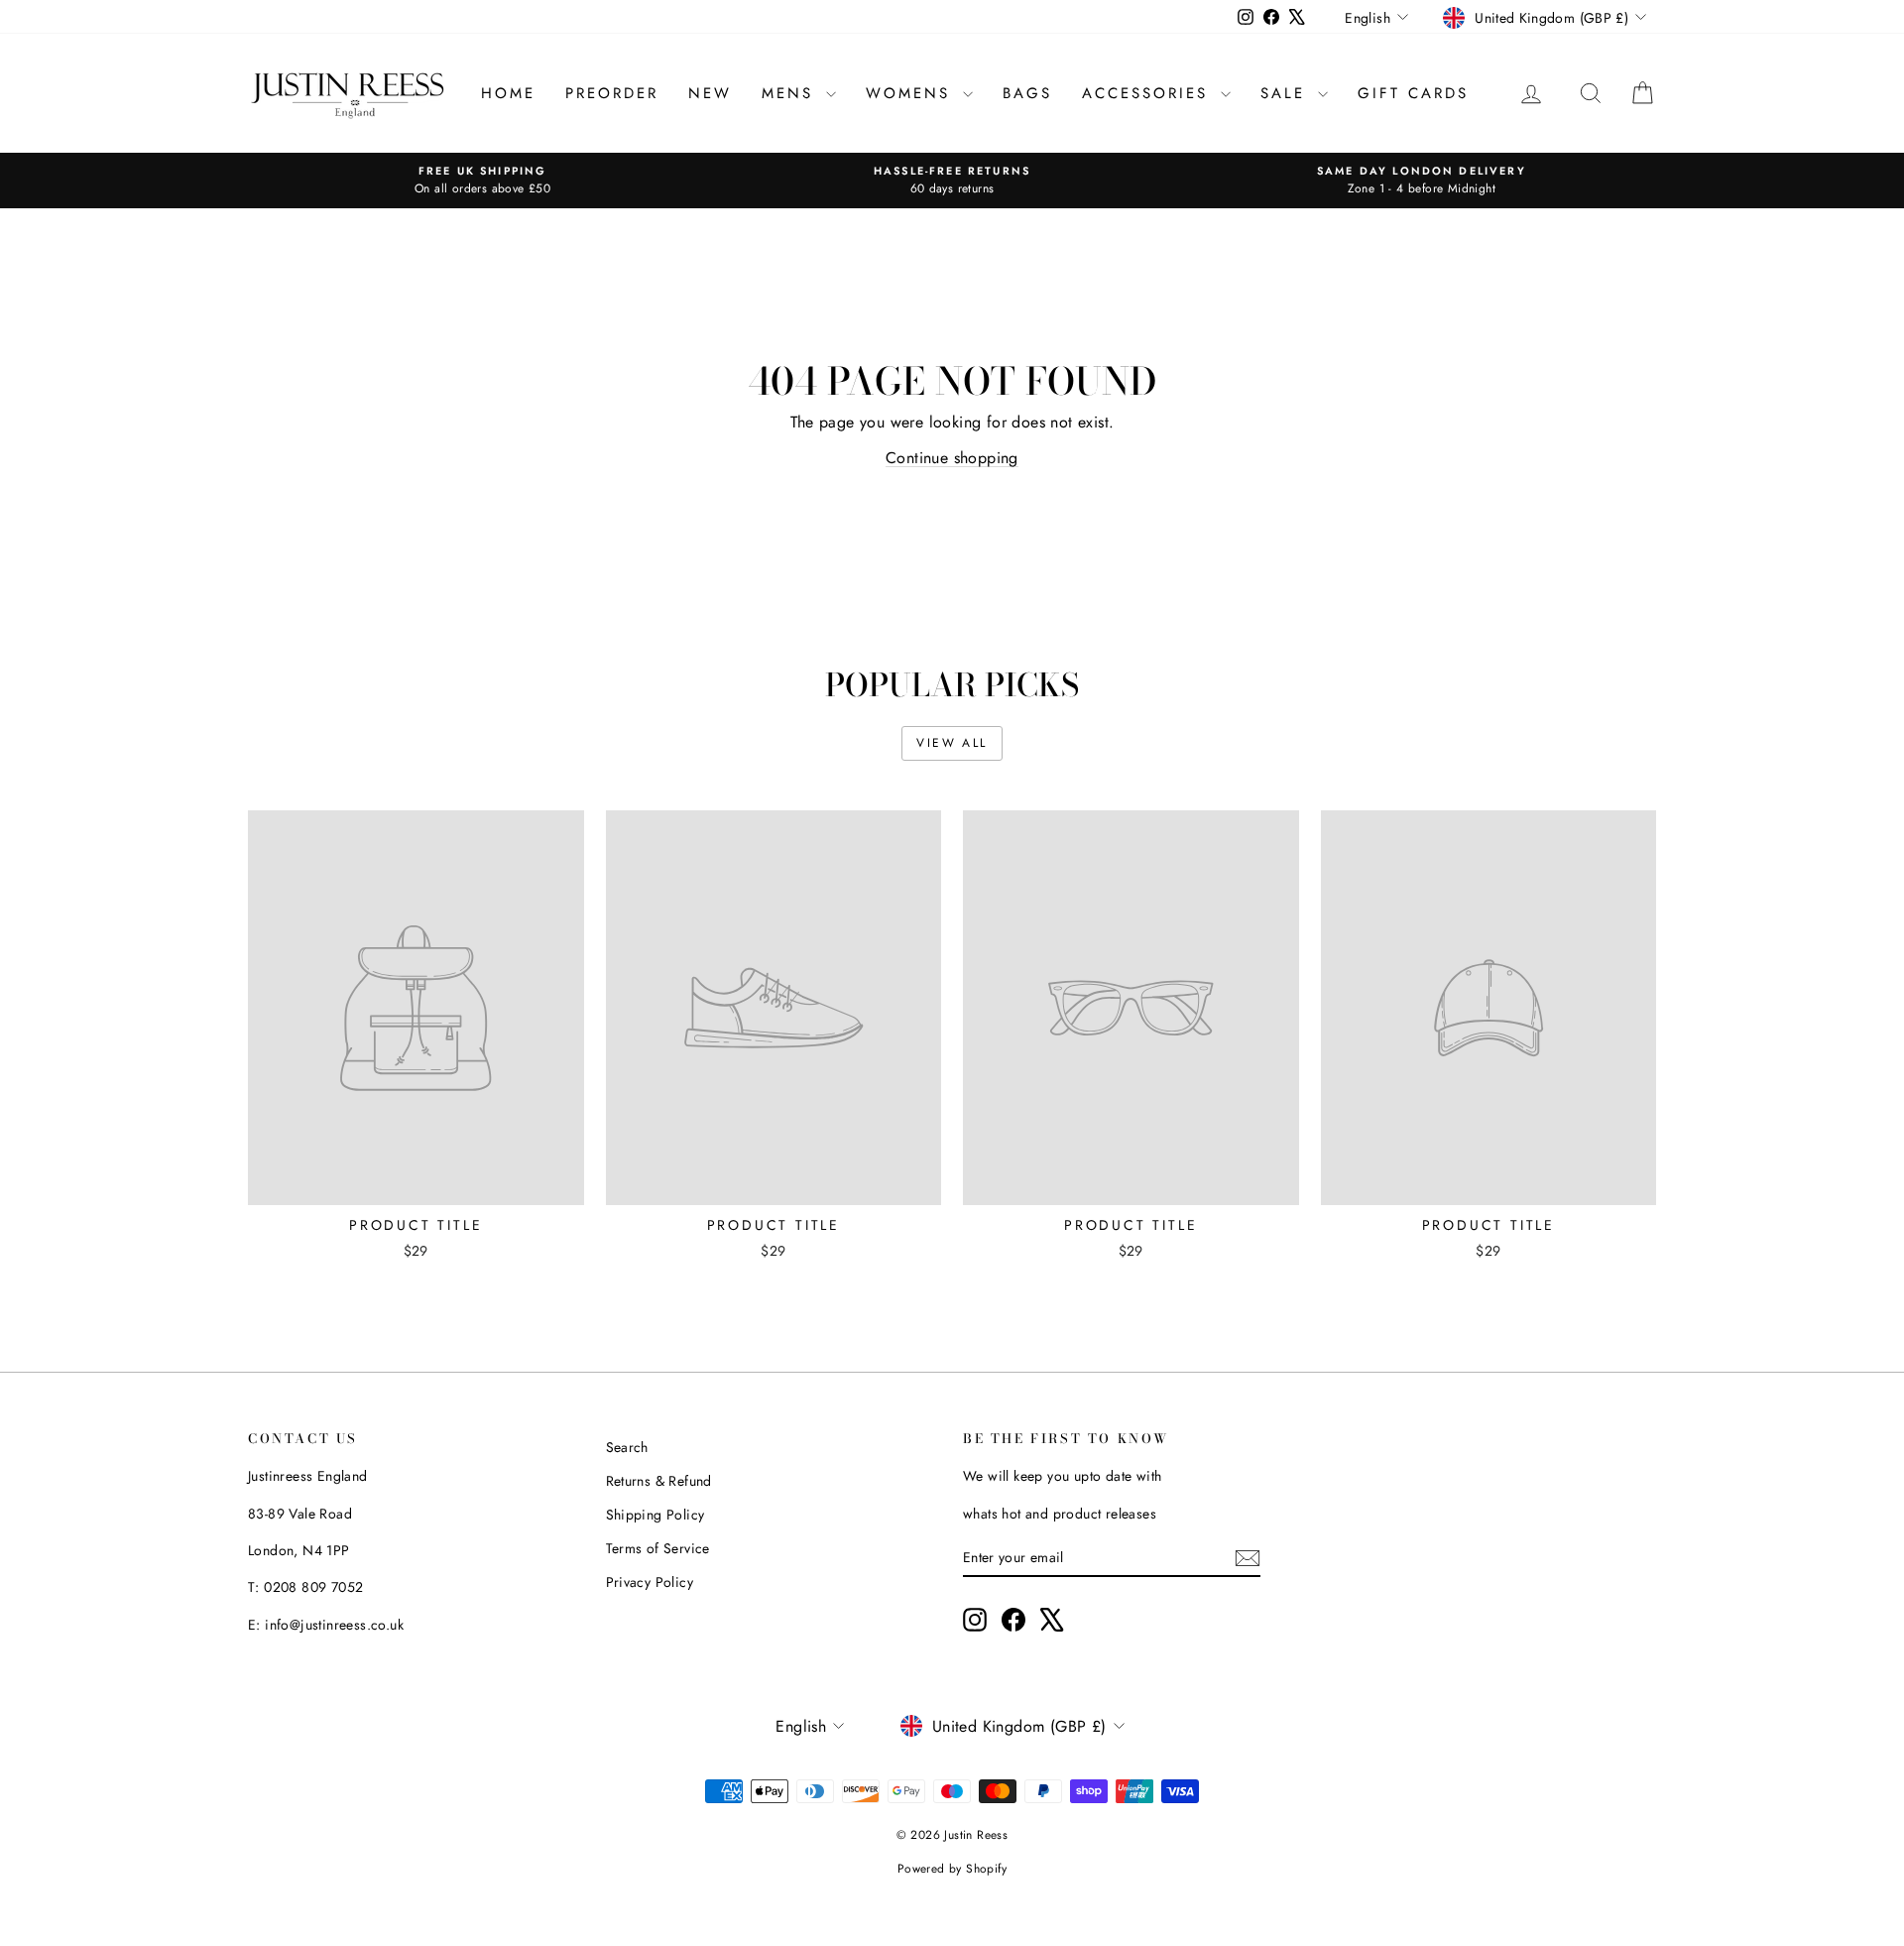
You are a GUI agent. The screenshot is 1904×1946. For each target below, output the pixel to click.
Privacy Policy (650, 1582)
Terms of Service (658, 1548)
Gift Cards (1413, 93)
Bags (1027, 93)
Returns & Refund (659, 1481)
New (710, 93)
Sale (1287, 93)
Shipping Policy (655, 1515)
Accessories (1149, 93)
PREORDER (612, 93)
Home (508, 93)
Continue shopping (952, 458)
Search (627, 1447)
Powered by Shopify (952, 1869)
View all (952, 743)
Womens (912, 93)
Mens (791, 93)
